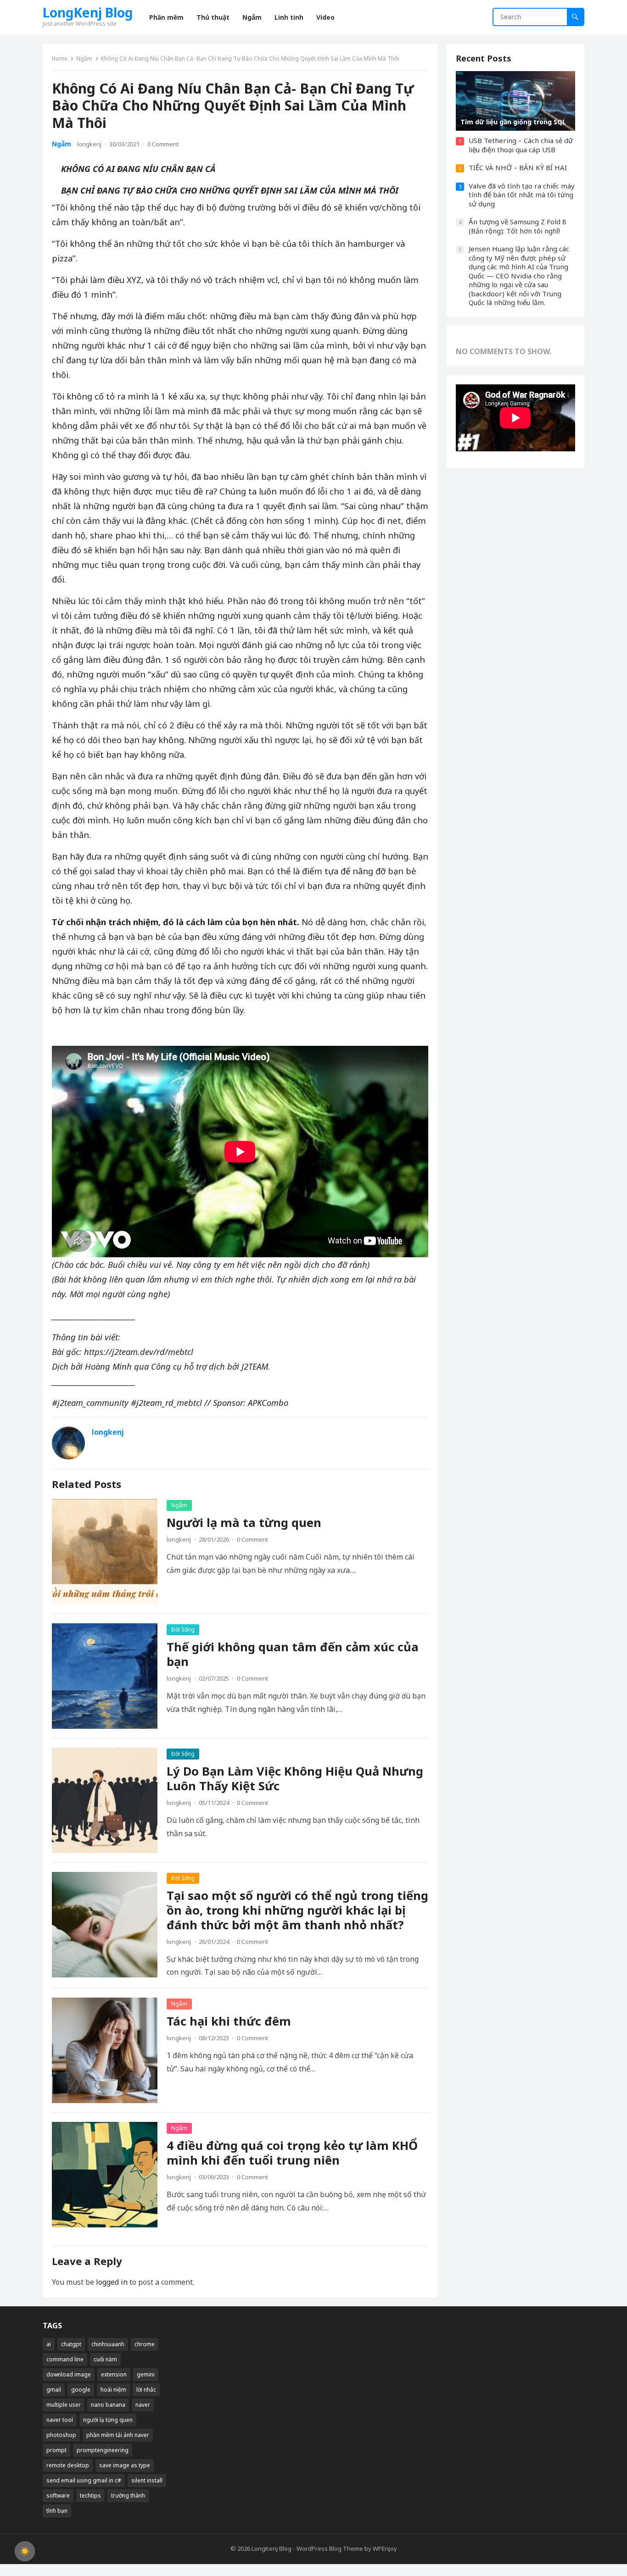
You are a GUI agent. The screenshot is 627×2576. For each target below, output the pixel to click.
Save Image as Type (125, 2465)
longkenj (89, 144)
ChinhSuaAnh (108, 2344)
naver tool (60, 2420)
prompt (56, 2450)
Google (81, 2390)
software (58, 2495)
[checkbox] (25, 2551)
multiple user (64, 2405)
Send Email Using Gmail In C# (84, 2480)
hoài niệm (113, 2390)
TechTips (90, 2495)
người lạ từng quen (108, 2420)
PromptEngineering (103, 2450)
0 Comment (163, 144)
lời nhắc (146, 2390)
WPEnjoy (385, 2548)
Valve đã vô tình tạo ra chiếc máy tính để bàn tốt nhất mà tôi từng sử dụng (522, 195)
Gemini (146, 2374)
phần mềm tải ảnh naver (118, 2435)
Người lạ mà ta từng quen (244, 1523)
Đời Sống (183, 1629)
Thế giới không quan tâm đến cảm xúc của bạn (293, 1654)
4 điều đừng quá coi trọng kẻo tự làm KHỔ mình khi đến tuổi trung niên (292, 2153)
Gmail (54, 2390)
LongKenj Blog (88, 12)
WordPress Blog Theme (330, 2548)
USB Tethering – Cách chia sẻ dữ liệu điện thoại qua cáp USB (521, 145)
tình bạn (57, 2511)
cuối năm (105, 2359)
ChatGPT (71, 2344)
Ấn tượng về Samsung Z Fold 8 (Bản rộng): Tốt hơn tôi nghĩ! (518, 226)
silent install (147, 2480)
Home (60, 58)
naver (143, 2405)
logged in (112, 2282)
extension (114, 2374)
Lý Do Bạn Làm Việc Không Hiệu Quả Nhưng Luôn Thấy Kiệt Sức (295, 1779)
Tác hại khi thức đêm (229, 2021)
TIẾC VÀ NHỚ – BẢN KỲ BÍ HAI (518, 167)
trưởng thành (128, 2495)
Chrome (145, 2344)
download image (69, 2374)
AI (49, 2344)
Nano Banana (108, 2405)
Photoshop (61, 2435)
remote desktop (68, 2465)
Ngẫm (84, 58)
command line (65, 2359)
